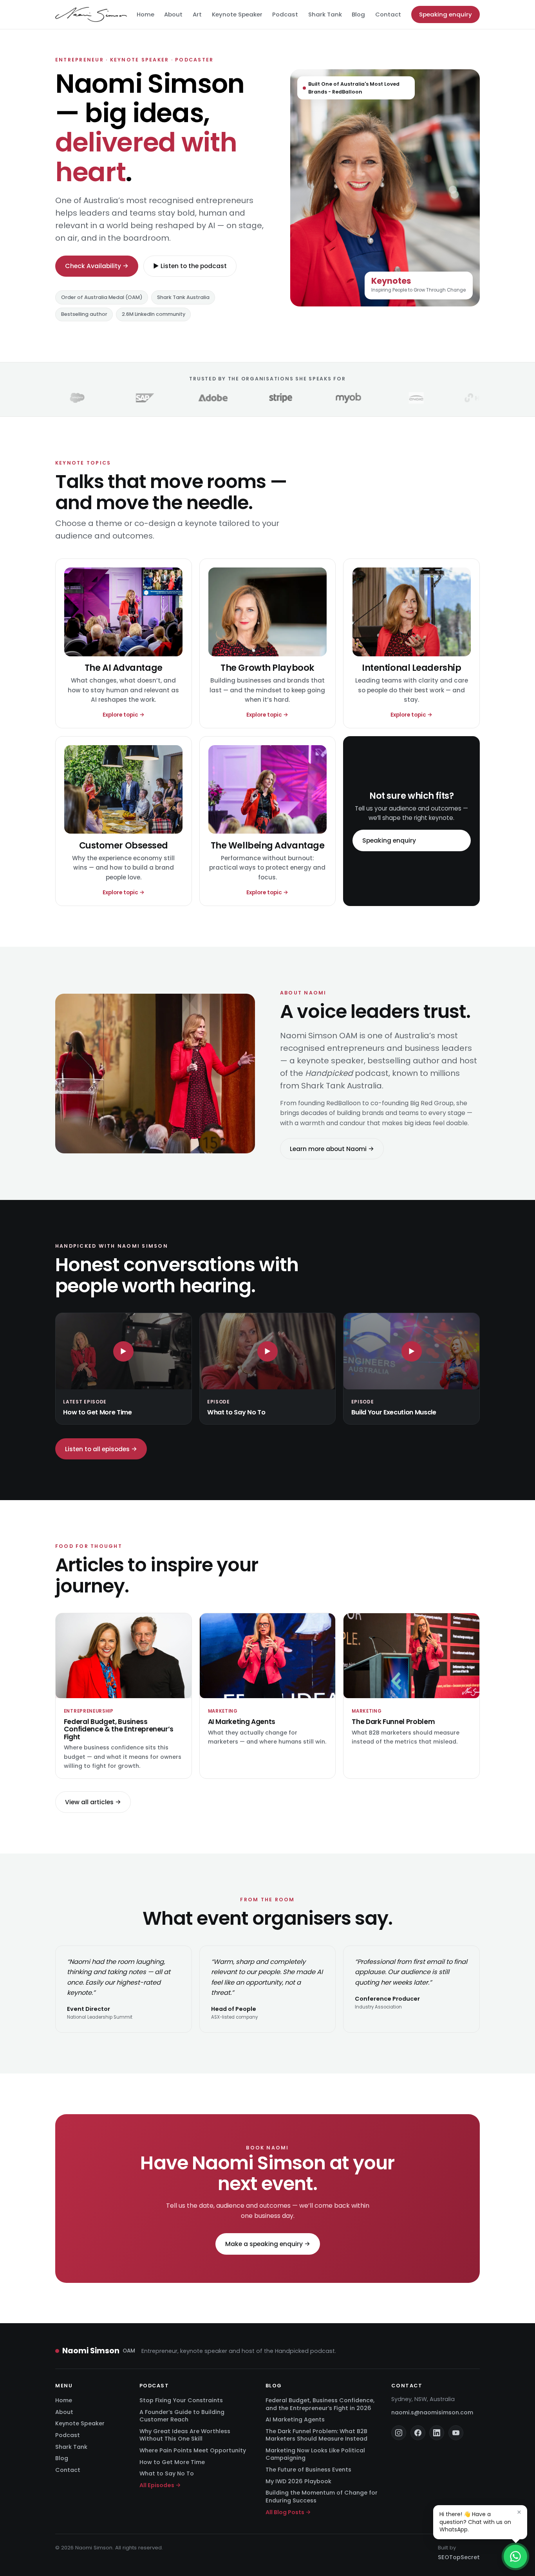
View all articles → (93, 1802)
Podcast (285, 14)
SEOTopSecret (459, 2557)
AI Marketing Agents (295, 2419)
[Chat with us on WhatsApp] (515, 2556)
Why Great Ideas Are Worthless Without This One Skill (185, 2435)
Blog (358, 14)
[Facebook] (418, 2433)
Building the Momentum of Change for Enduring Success (322, 2496)
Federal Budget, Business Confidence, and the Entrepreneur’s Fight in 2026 (320, 2404)
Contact (388, 14)
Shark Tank (325, 14)
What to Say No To (167, 2473)
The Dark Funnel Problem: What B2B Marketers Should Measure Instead (316, 2435)
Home (145, 14)
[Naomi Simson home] (91, 14)
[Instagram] (399, 2433)
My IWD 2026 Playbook (298, 2481)
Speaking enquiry (446, 14)
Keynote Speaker (237, 14)
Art (197, 14)
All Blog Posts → (288, 2512)
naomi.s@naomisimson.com (432, 2412)
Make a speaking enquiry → (268, 2244)
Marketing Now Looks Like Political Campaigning (315, 2454)
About (173, 14)
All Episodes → (160, 2485)
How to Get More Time (172, 2462)
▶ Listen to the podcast (190, 266)
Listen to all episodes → (101, 1449)
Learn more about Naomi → (332, 1148)
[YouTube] (456, 2433)
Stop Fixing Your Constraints (181, 2400)
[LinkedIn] (437, 2433)
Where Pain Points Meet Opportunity (193, 2450)
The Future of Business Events (308, 2470)
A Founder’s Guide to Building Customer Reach (182, 2416)
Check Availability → (97, 266)
